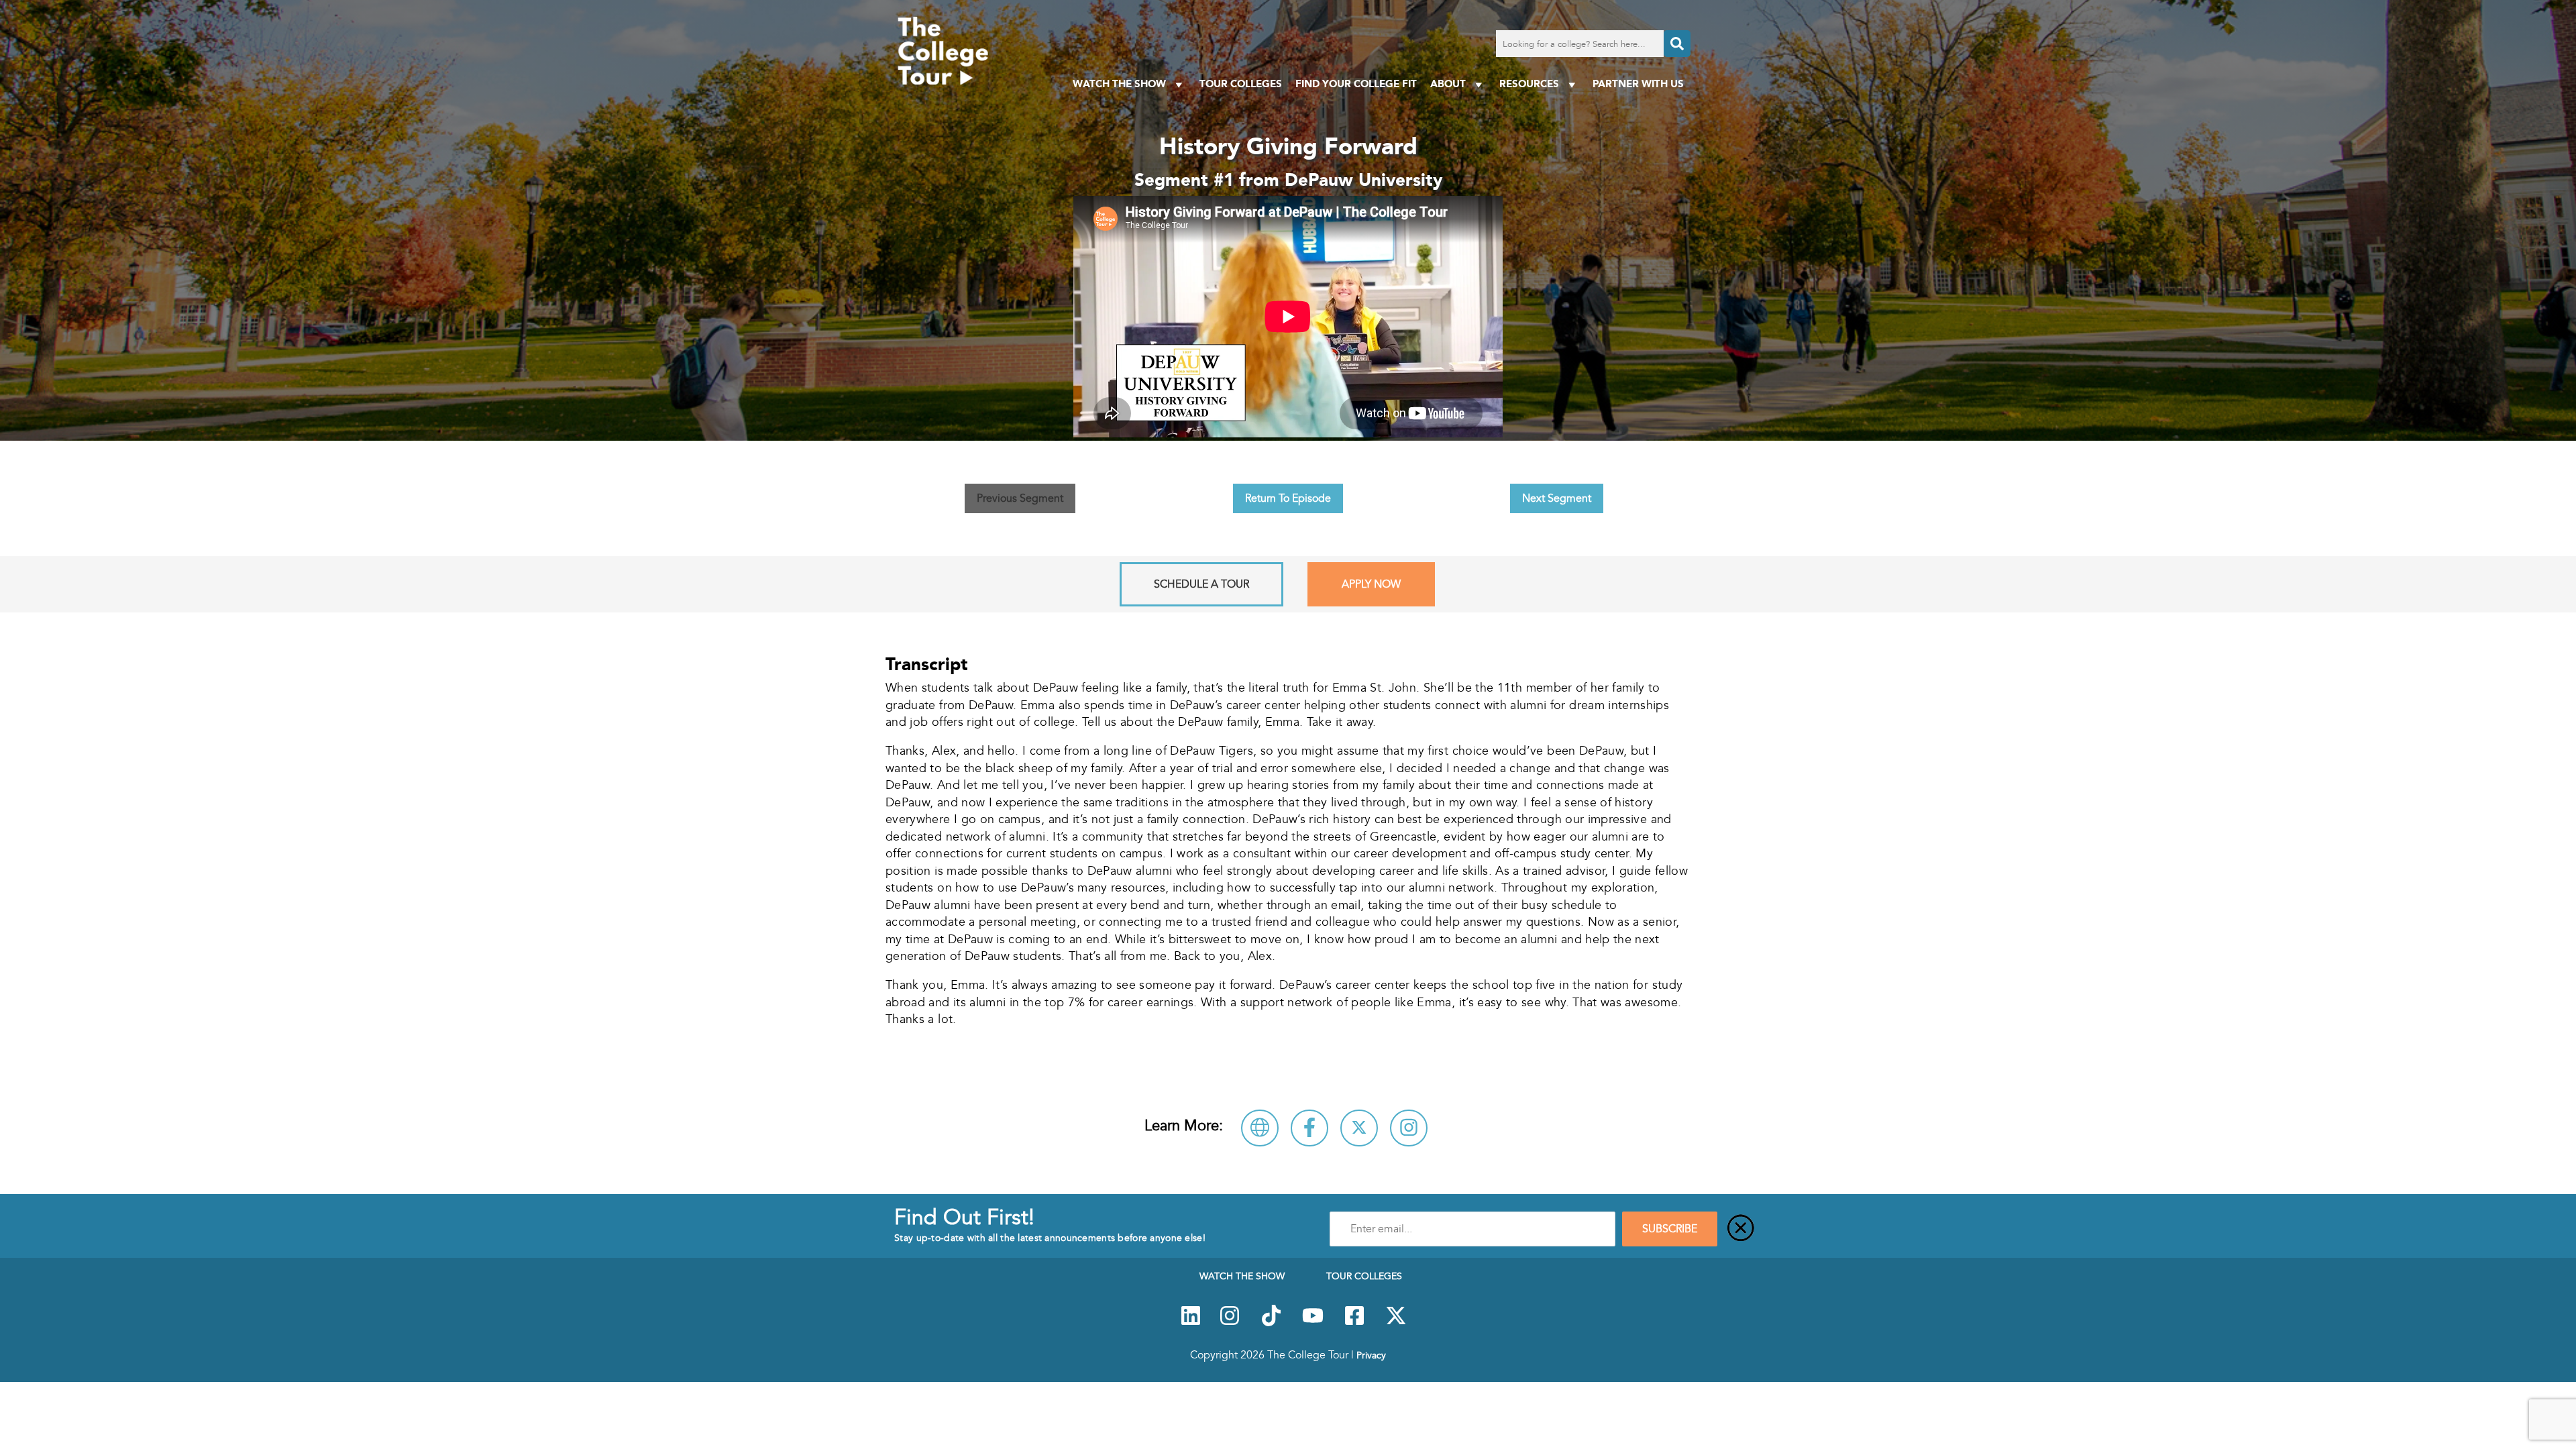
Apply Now (1371, 584)
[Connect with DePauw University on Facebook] (1309, 1128)
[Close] (1741, 1229)
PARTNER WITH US (1638, 84)
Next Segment (1557, 498)
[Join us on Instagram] (1230, 1323)
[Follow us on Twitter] (1396, 1323)
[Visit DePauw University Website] (1260, 1128)
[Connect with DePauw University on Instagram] (1409, 1128)
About (1448, 84)
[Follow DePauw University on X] (1359, 1128)
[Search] (1677, 44)
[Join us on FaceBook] (1354, 1323)
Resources (1529, 84)
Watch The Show (1119, 84)
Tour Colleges (1241, 84)
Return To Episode (1288, 498)
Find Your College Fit (1356, 84)
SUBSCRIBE (1670, 1229)
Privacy (1371, 1355)
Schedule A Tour (1201, 584)
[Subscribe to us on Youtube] (1313, 1323)
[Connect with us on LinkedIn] (1191, 1323)
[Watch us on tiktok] (1271, 1323)
